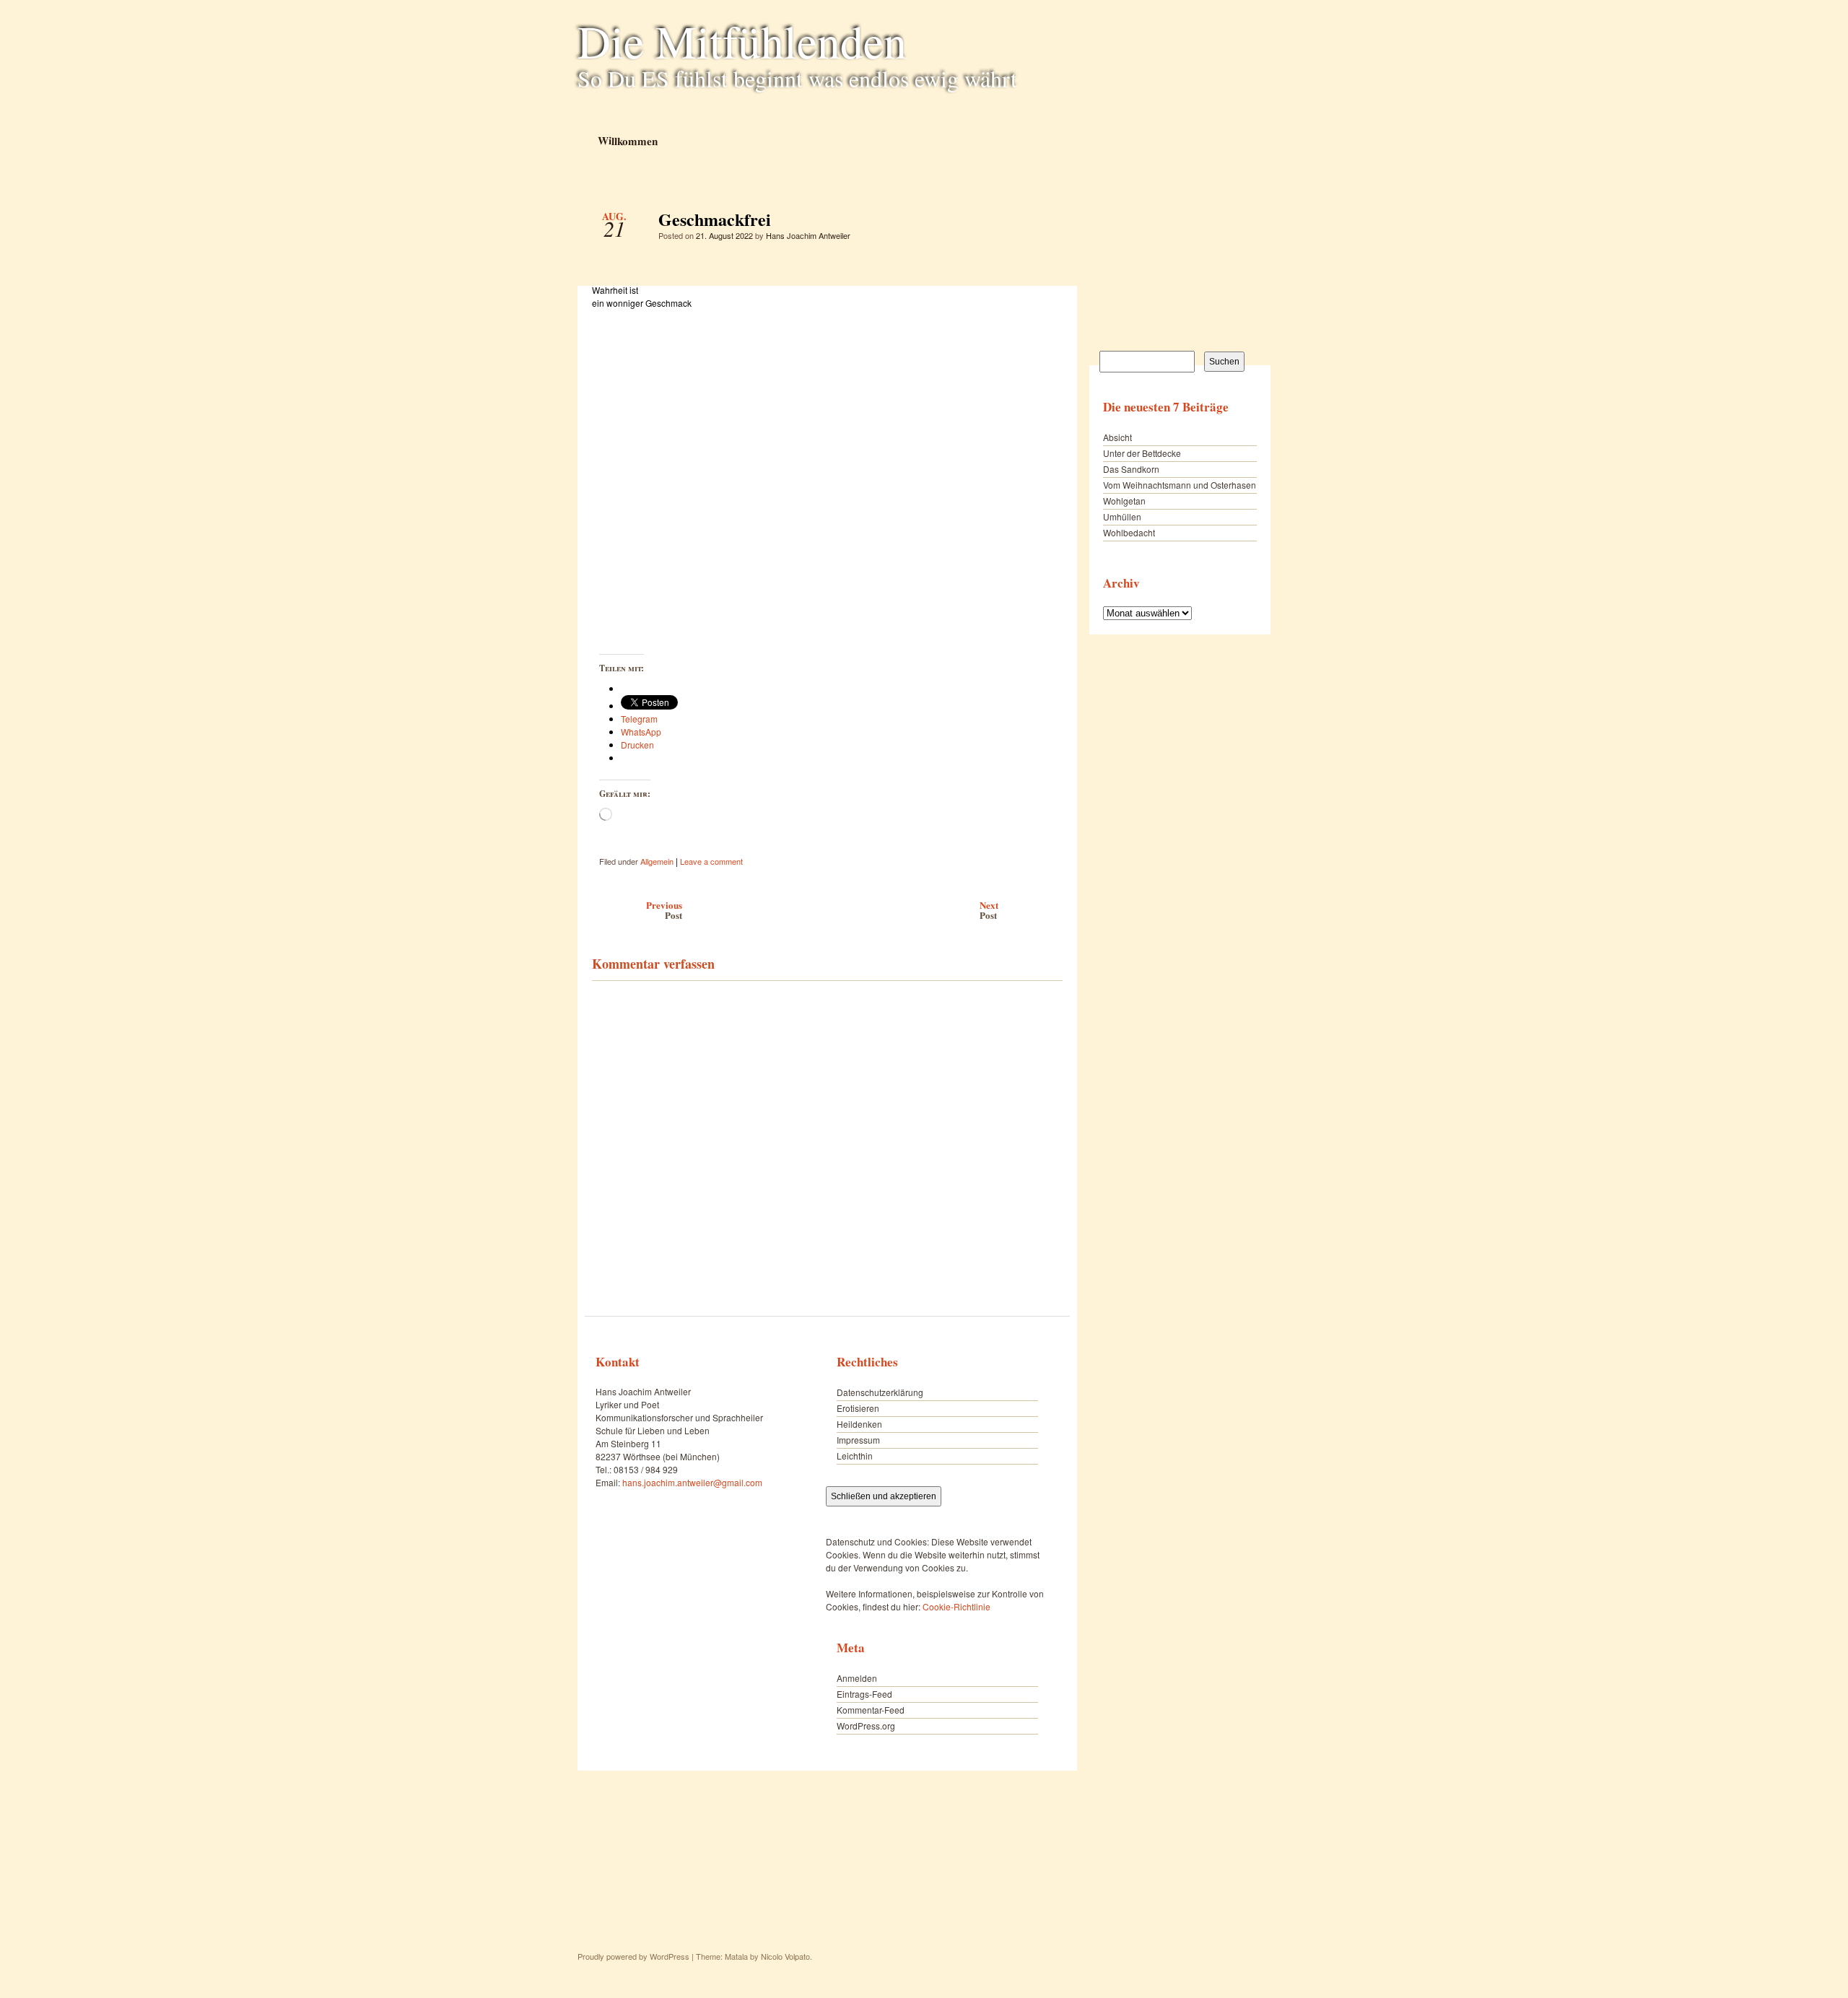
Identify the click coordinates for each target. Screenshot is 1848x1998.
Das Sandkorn (1131, 469)
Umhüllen (1122, 516)
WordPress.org (866, 1726)
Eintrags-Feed (864, 1694)
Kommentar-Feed (871, 1710)
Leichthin (855, 1456)
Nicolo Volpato (785, 1956)
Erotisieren (858, 1408)
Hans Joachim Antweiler (808, 235)
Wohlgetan (1124, 501)
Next (989, 910)
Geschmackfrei (1039, 223)
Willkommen (627, 140)
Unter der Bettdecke (1142, 453)
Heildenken (859, 1424)
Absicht (1117, 437)
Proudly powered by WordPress (633, 1956)
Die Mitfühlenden (742, 40)
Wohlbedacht (1129, 532)
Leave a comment (711, 861)
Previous (664, 910)
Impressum (858, 1440)
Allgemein (657, 861)
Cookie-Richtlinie (956, 1606)
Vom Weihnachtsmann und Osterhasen (1180, 485)
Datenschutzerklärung (880, 1392)
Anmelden (857, 1678)
